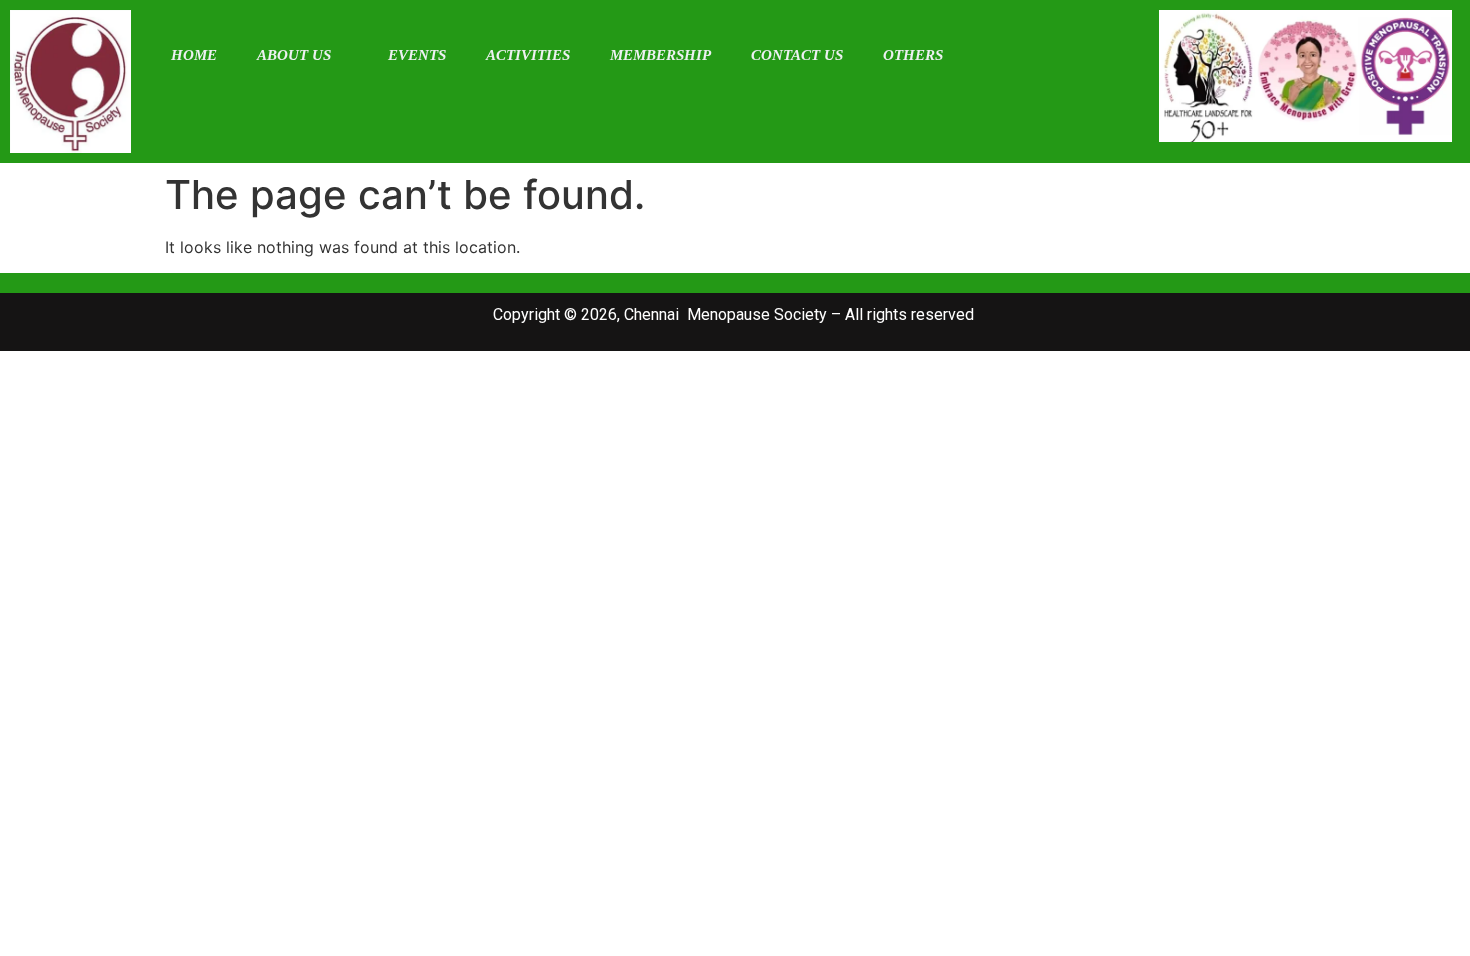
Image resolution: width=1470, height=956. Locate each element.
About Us (294, 55)
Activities (528, 55)
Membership (660, 55)
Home (194, 55)
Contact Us (797, 55)
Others (913, 55)
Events (417, 55)
